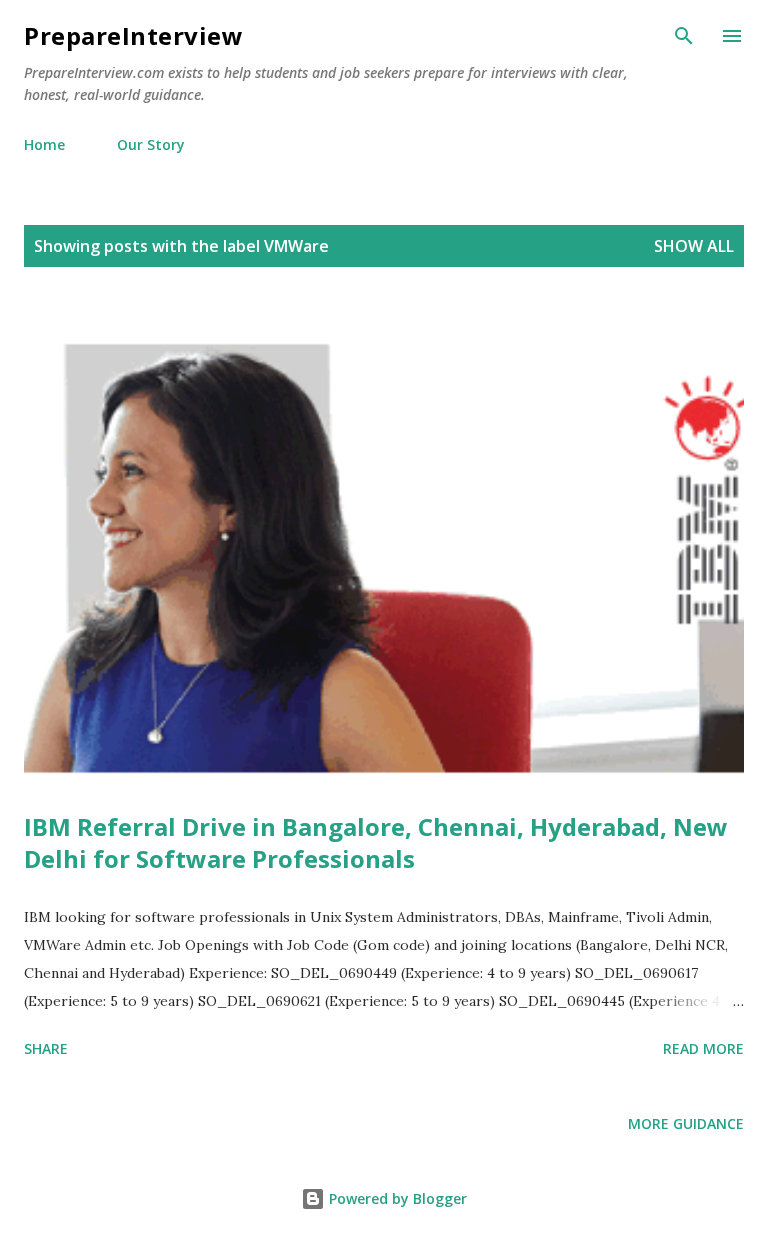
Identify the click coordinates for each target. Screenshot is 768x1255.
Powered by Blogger (396, 1198)
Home (44, 144)
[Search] (684, 36)
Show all (694, 246)
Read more (703, 1048)
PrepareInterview (133, 35)
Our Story (151, 144)
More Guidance (686, 1123)
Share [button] (46, 1048)
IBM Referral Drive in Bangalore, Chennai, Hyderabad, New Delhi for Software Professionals (376, 842)
